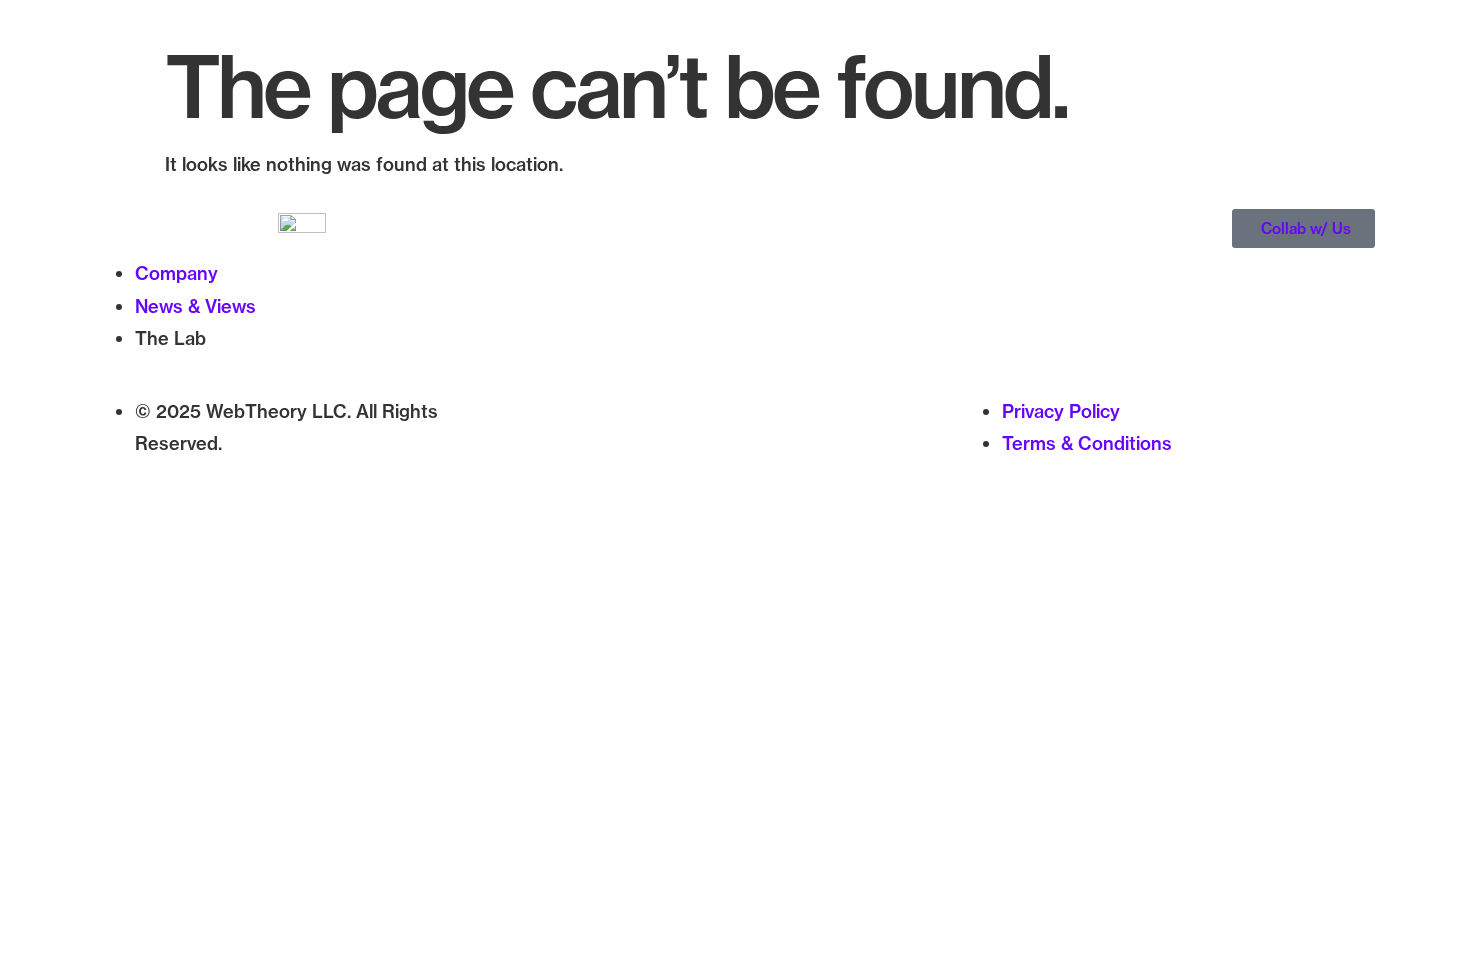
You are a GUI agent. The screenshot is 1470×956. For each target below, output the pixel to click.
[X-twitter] (553, 441)
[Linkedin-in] (663, 441)
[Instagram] (608, 441)
